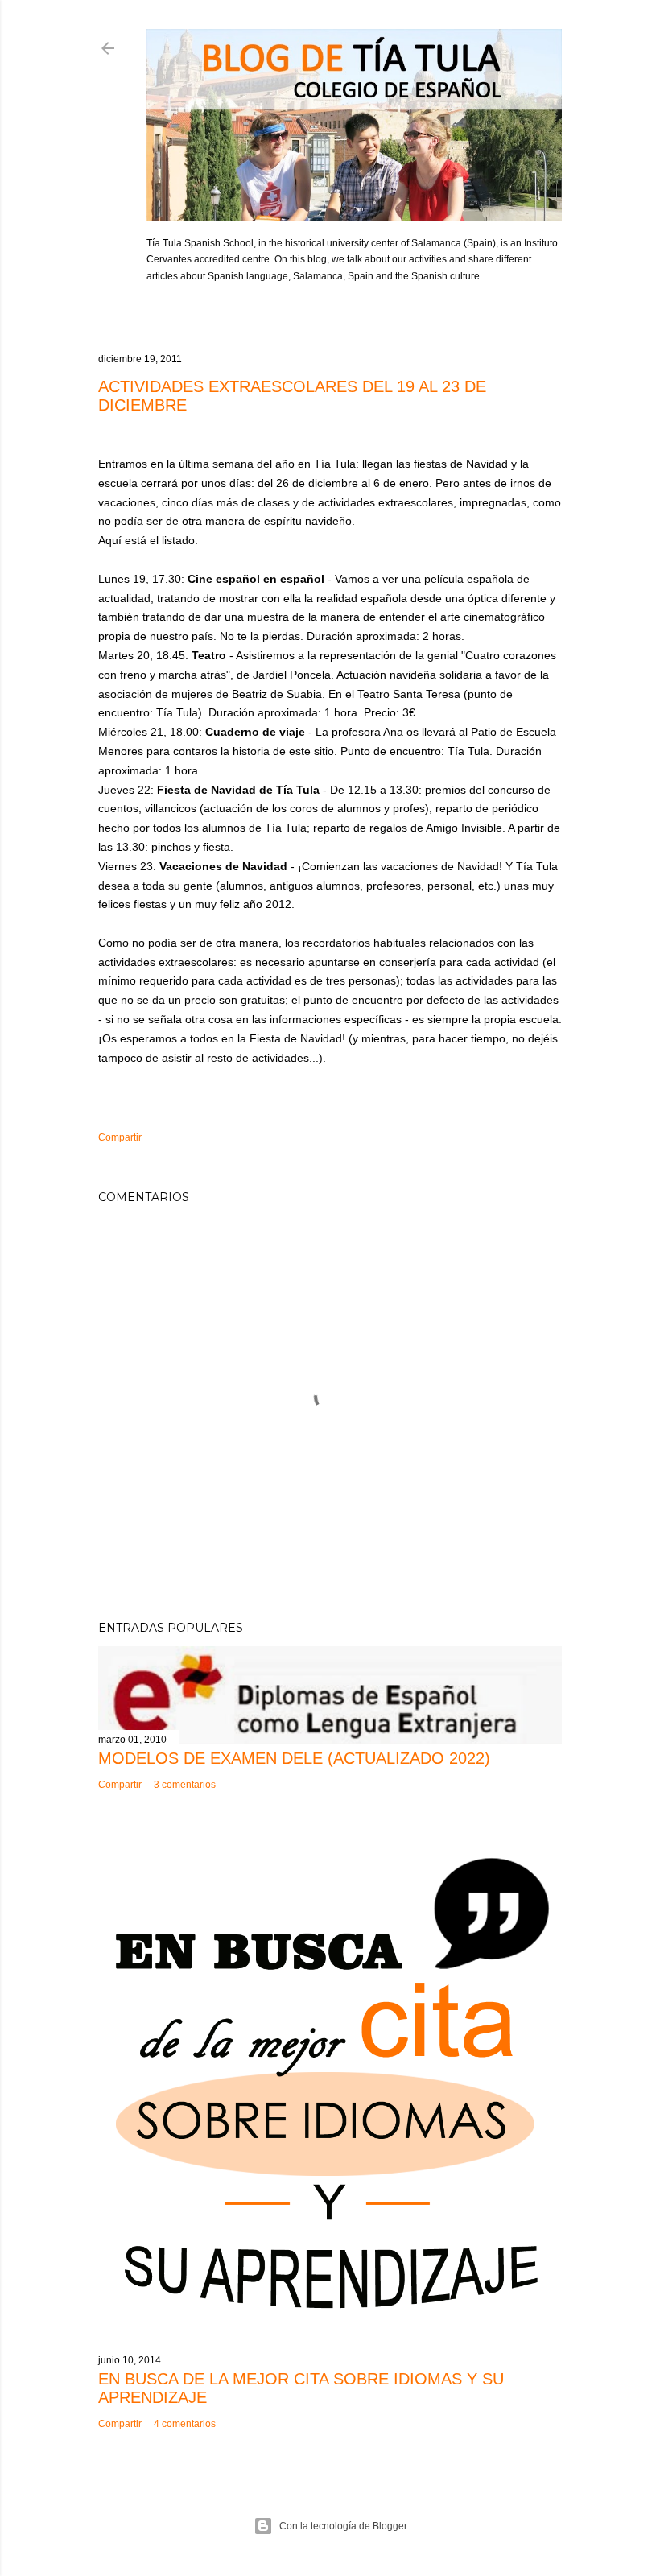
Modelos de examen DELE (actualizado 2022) (294, 1758)
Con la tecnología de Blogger (343, 2526)
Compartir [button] (120, 1137)
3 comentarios (185, 1785)
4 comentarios (185, 2424)
